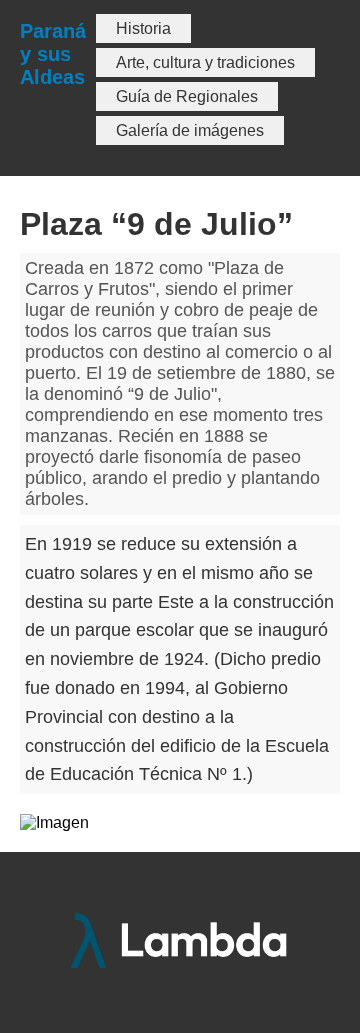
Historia (143, 28)
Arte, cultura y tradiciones (205, 62)
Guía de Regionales (187, 96)
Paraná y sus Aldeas (53, 54)
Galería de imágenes (190, 130)
